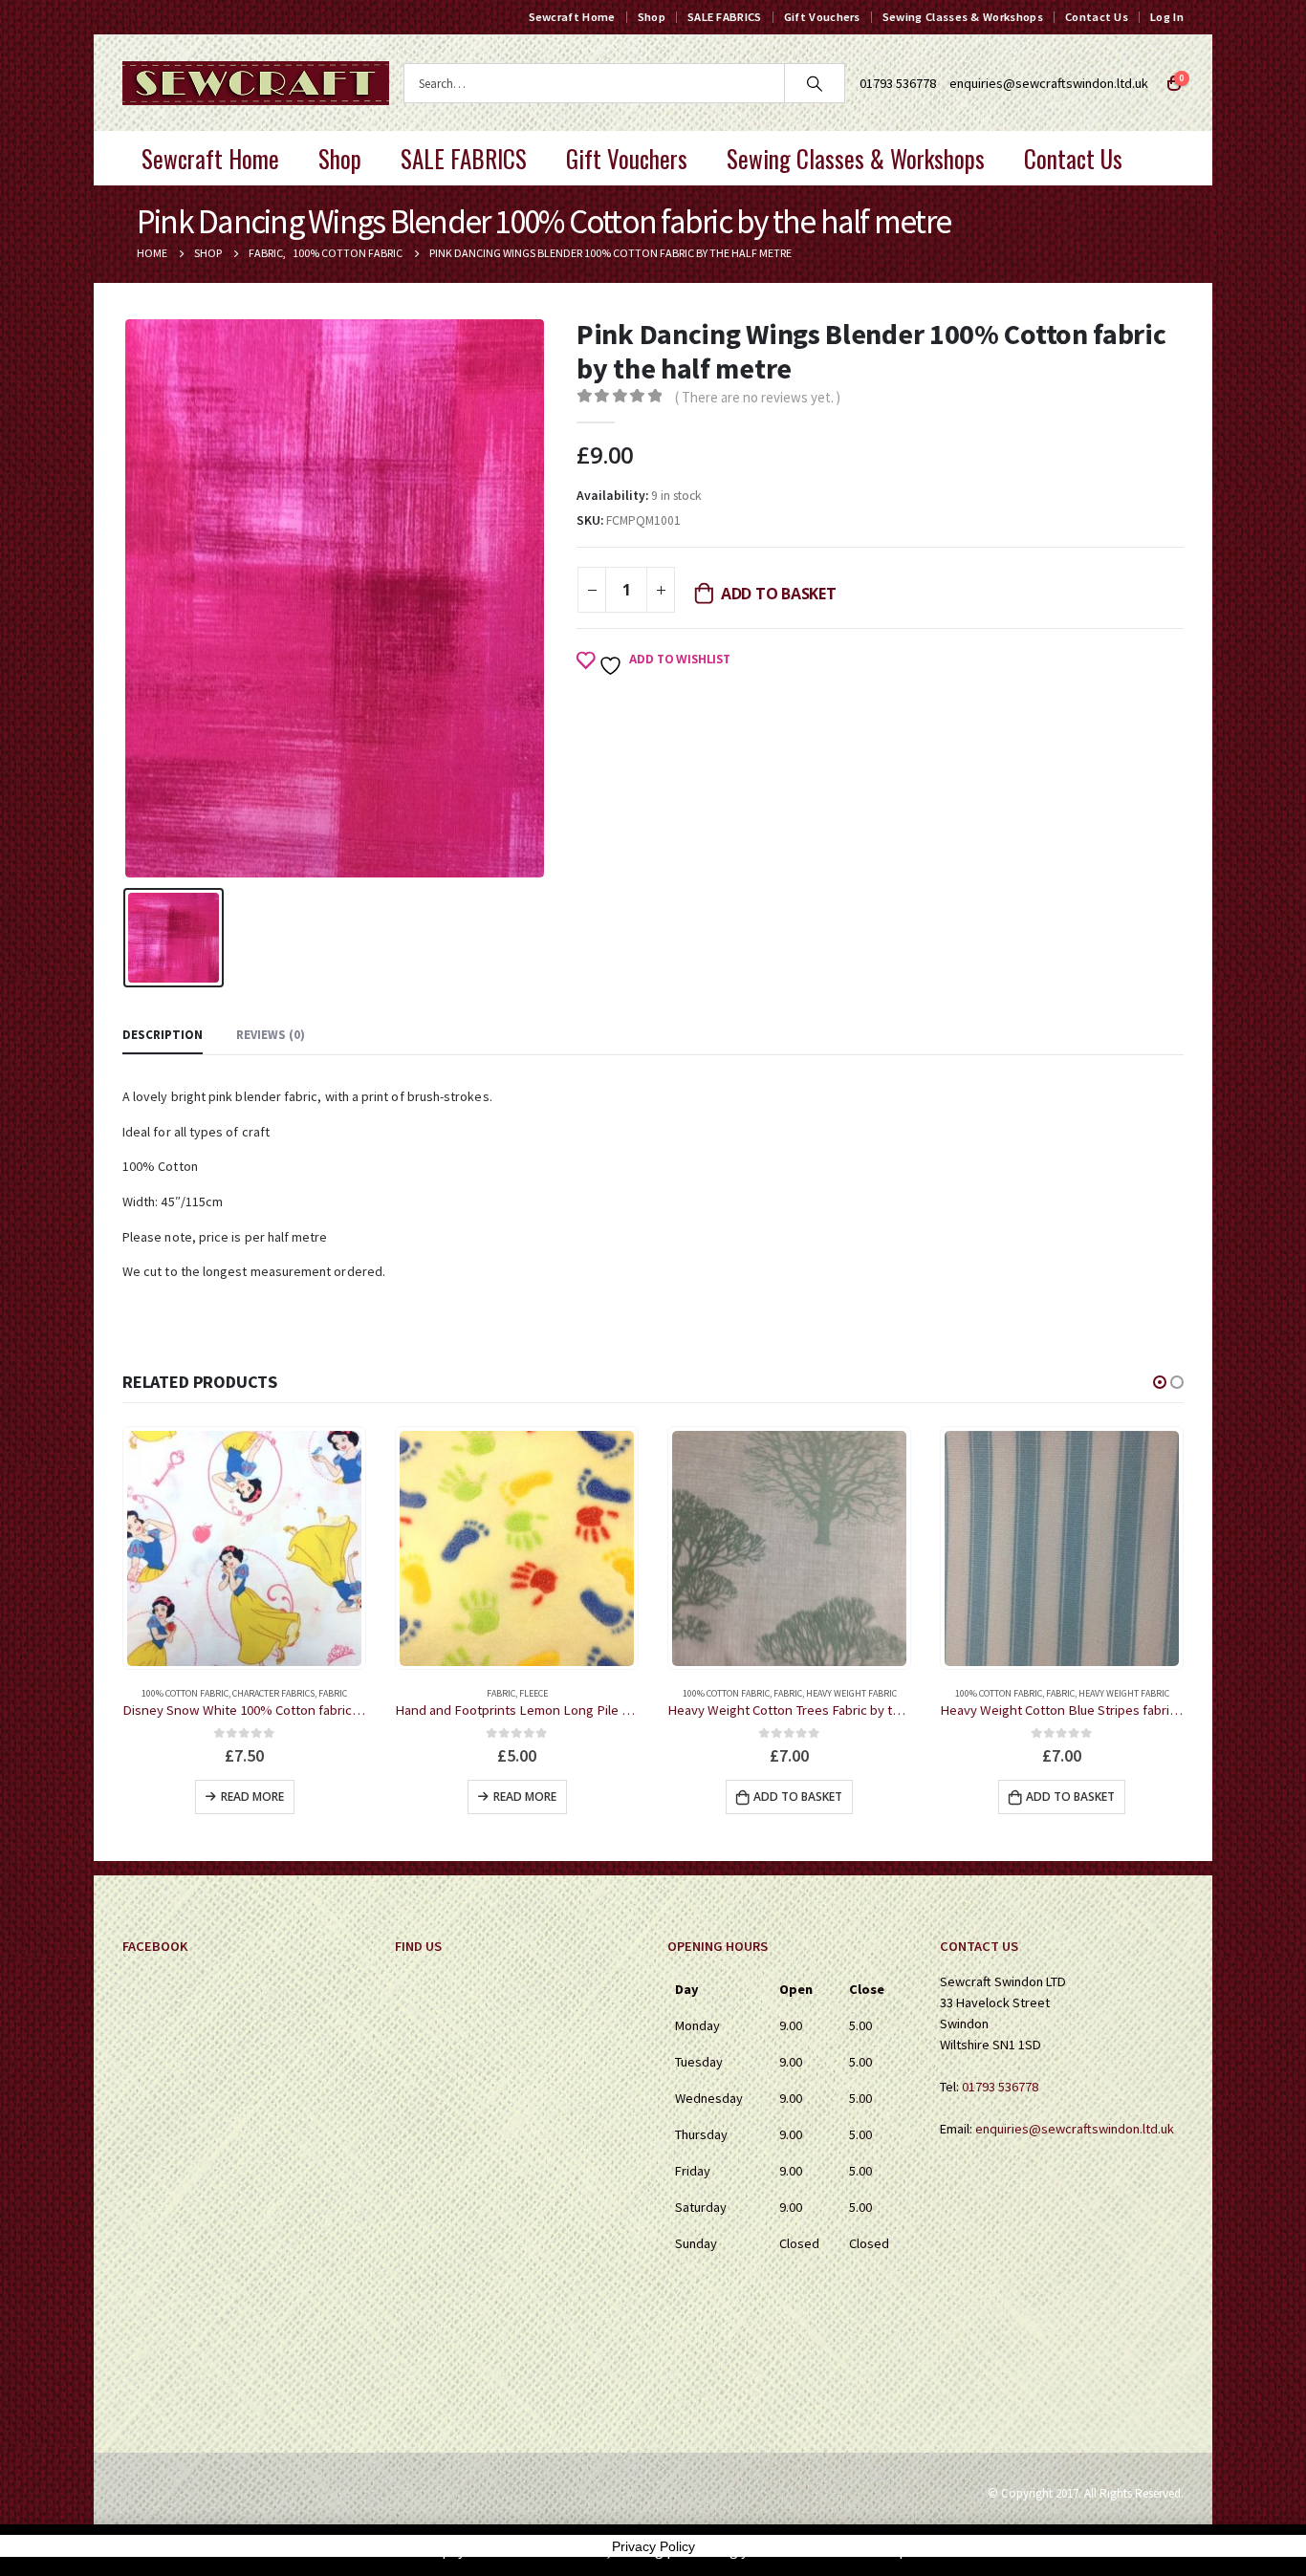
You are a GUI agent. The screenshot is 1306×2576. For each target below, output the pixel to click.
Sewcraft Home (572, 17)
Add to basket (779, 594)
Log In (1167, 17)
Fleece (533, 1693)
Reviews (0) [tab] (271, 1035)
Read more (252, 1797)
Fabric (333, 1693)
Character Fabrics (273, 1693)
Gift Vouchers (822, 17)
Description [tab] (163, 1035)
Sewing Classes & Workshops (963, 17)
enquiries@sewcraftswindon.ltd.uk (1049, 83)
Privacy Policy (653, 2546)
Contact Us (1097, 17)
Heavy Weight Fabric (851, 1693)
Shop (652, 17)
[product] (244, 1548)
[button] (1160, 1382)
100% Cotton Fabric (185, 1693)
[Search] (815, 83)
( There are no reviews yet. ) (758, 397)
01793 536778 (1000, 2087)
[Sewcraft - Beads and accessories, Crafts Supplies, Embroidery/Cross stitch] (256, 83)
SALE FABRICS (725, 17)
